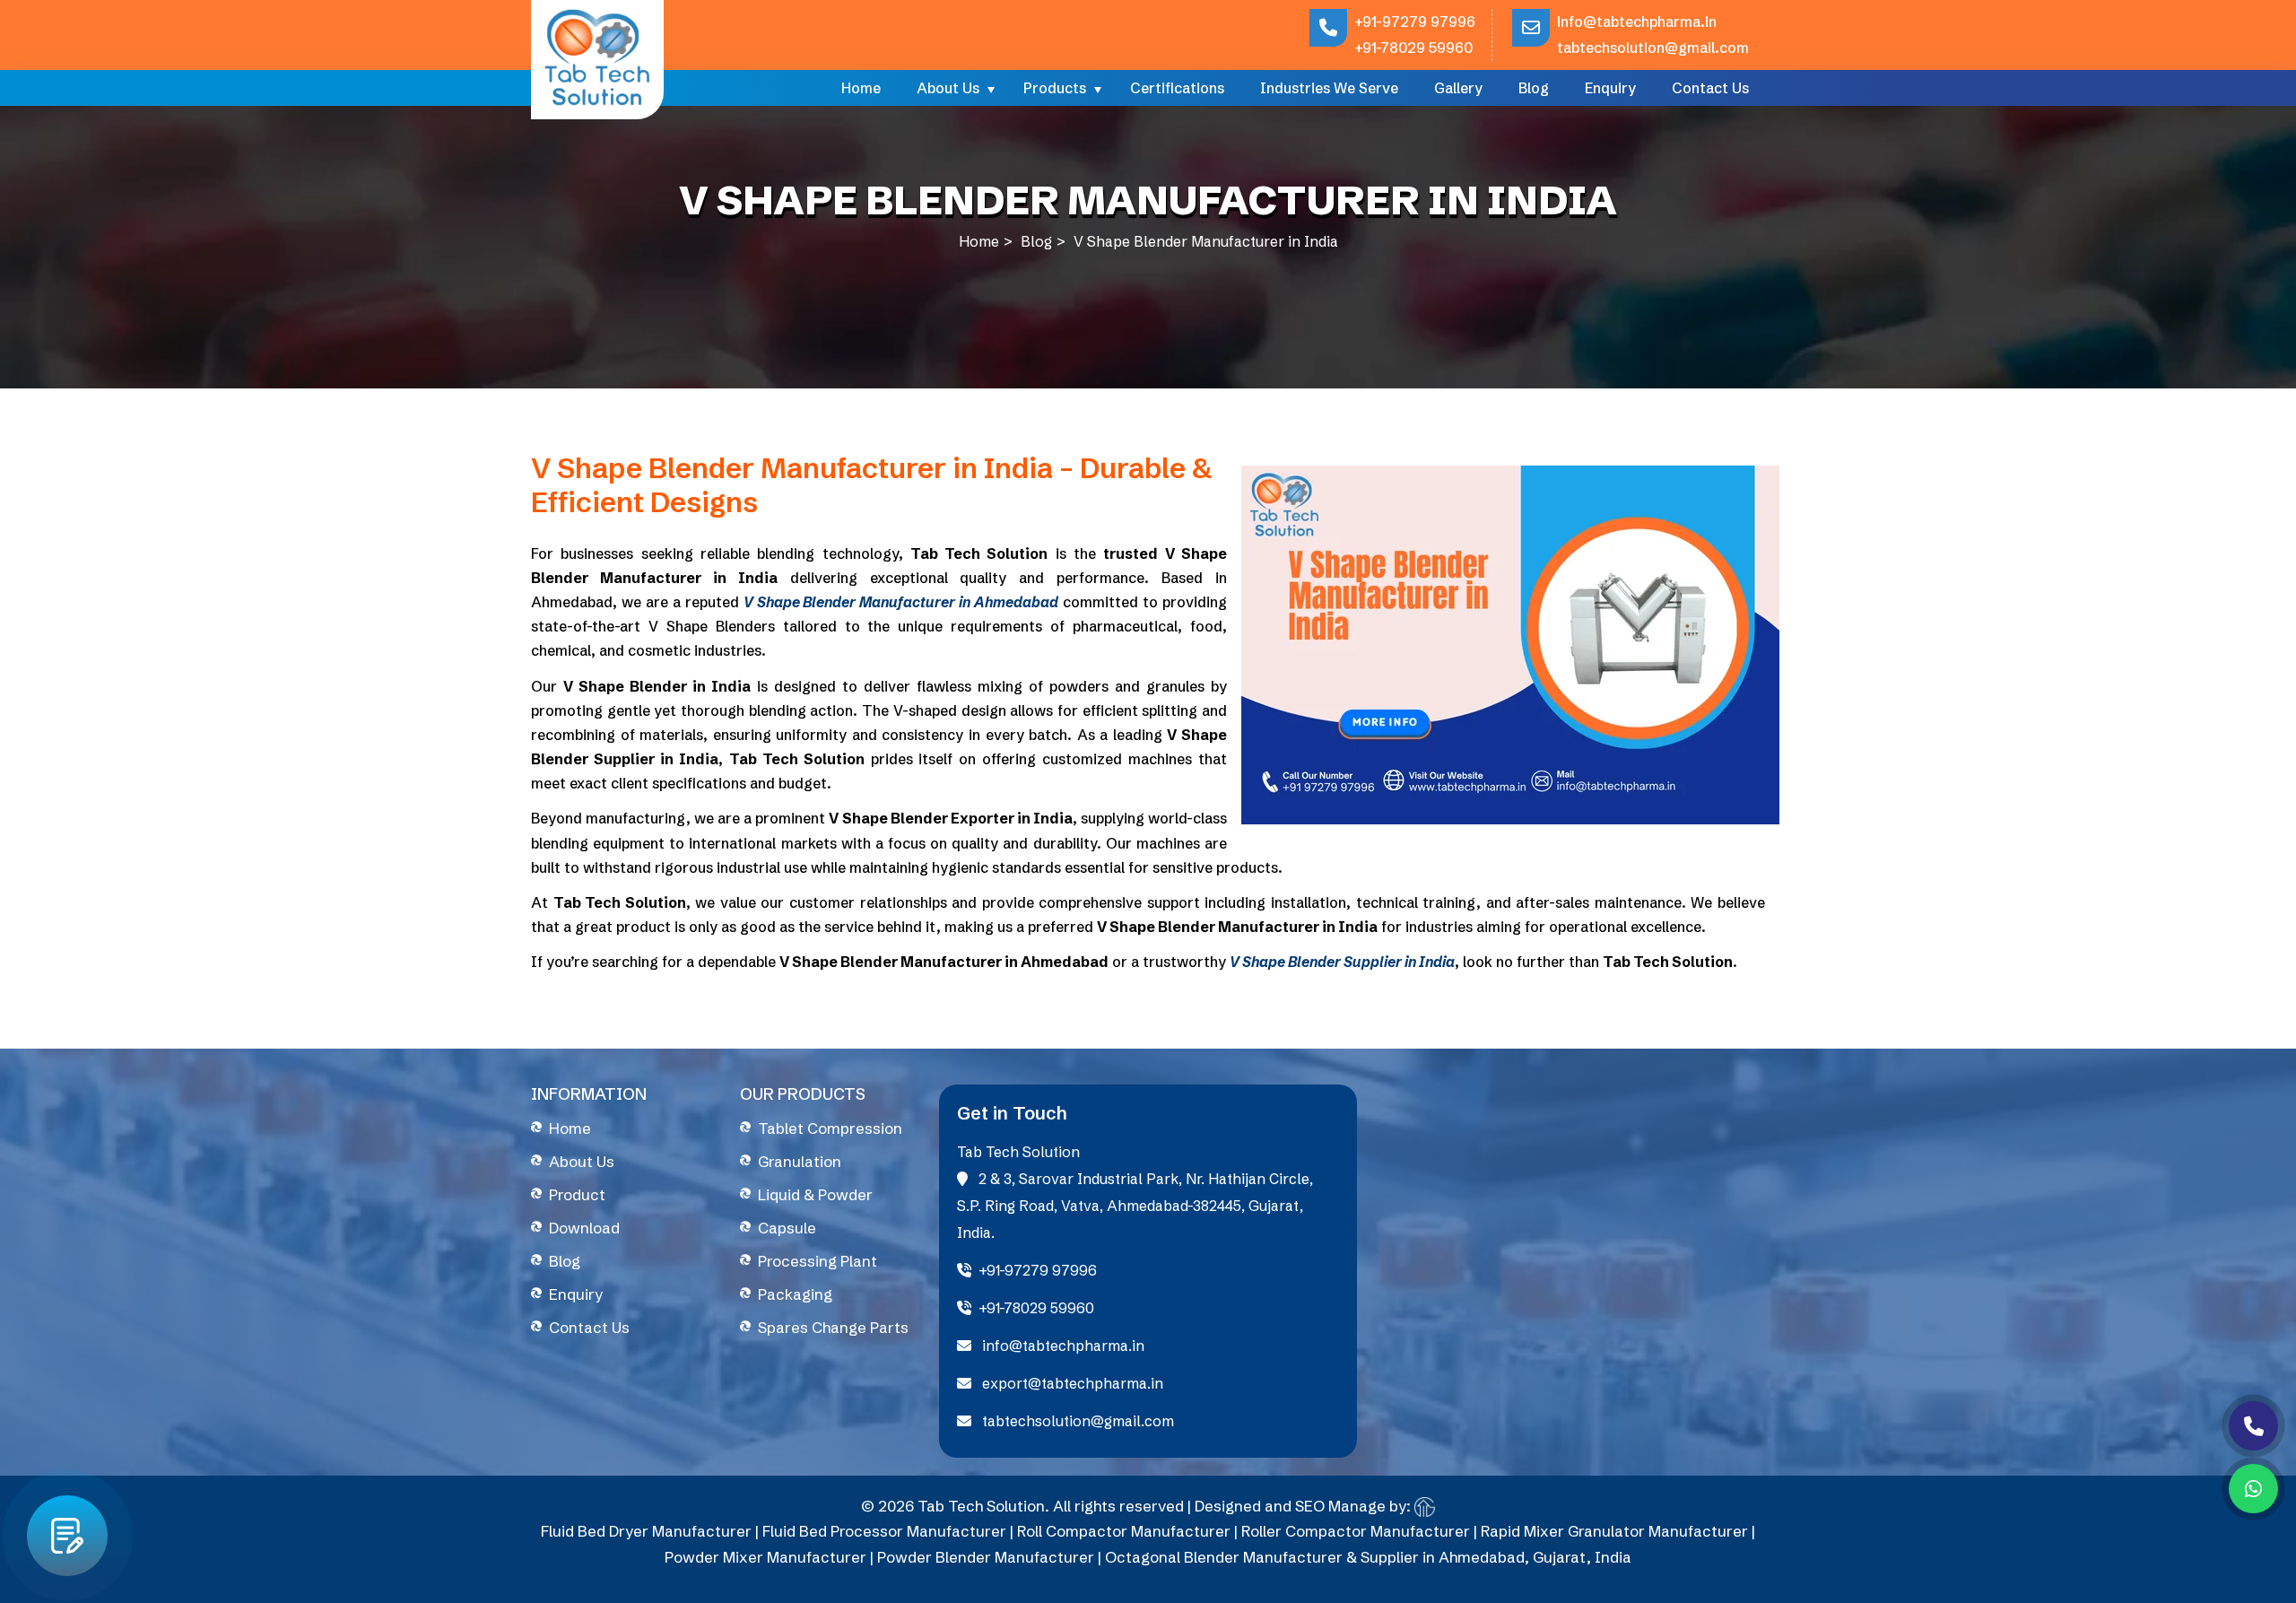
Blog (1534, 88)
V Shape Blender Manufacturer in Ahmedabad (901, 602)
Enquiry (1610, 88)
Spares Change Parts (833, 1327)
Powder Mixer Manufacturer (765, 1557)
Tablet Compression (830, 1128)
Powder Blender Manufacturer (986, 1557)
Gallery (1458, 88)
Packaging (795, 1294)
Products (1055, 88)
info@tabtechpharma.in (1637, 22)
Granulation (800, 1161)
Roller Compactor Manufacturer (1356, 1531)
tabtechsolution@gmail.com (1653, 48)
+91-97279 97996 (1415, 22)
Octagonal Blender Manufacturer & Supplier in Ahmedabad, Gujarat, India (1368, 1557)
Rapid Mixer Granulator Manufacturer (1614, 1531)
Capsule (787, 1228)
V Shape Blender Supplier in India (1342, 962)
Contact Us (1710, 88)
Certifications (1177, 88)
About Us (948, 88)
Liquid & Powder (815, 1194)
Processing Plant (818, 1261)
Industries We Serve (1329, 88)
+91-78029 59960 (1413, 48)
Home (861, 88)
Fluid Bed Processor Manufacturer (884, 1531)
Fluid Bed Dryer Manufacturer (646, 1531)
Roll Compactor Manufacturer (1124, 1531)
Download (584, 1228)
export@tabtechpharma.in (1071, 1383)
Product (577, 1194)
